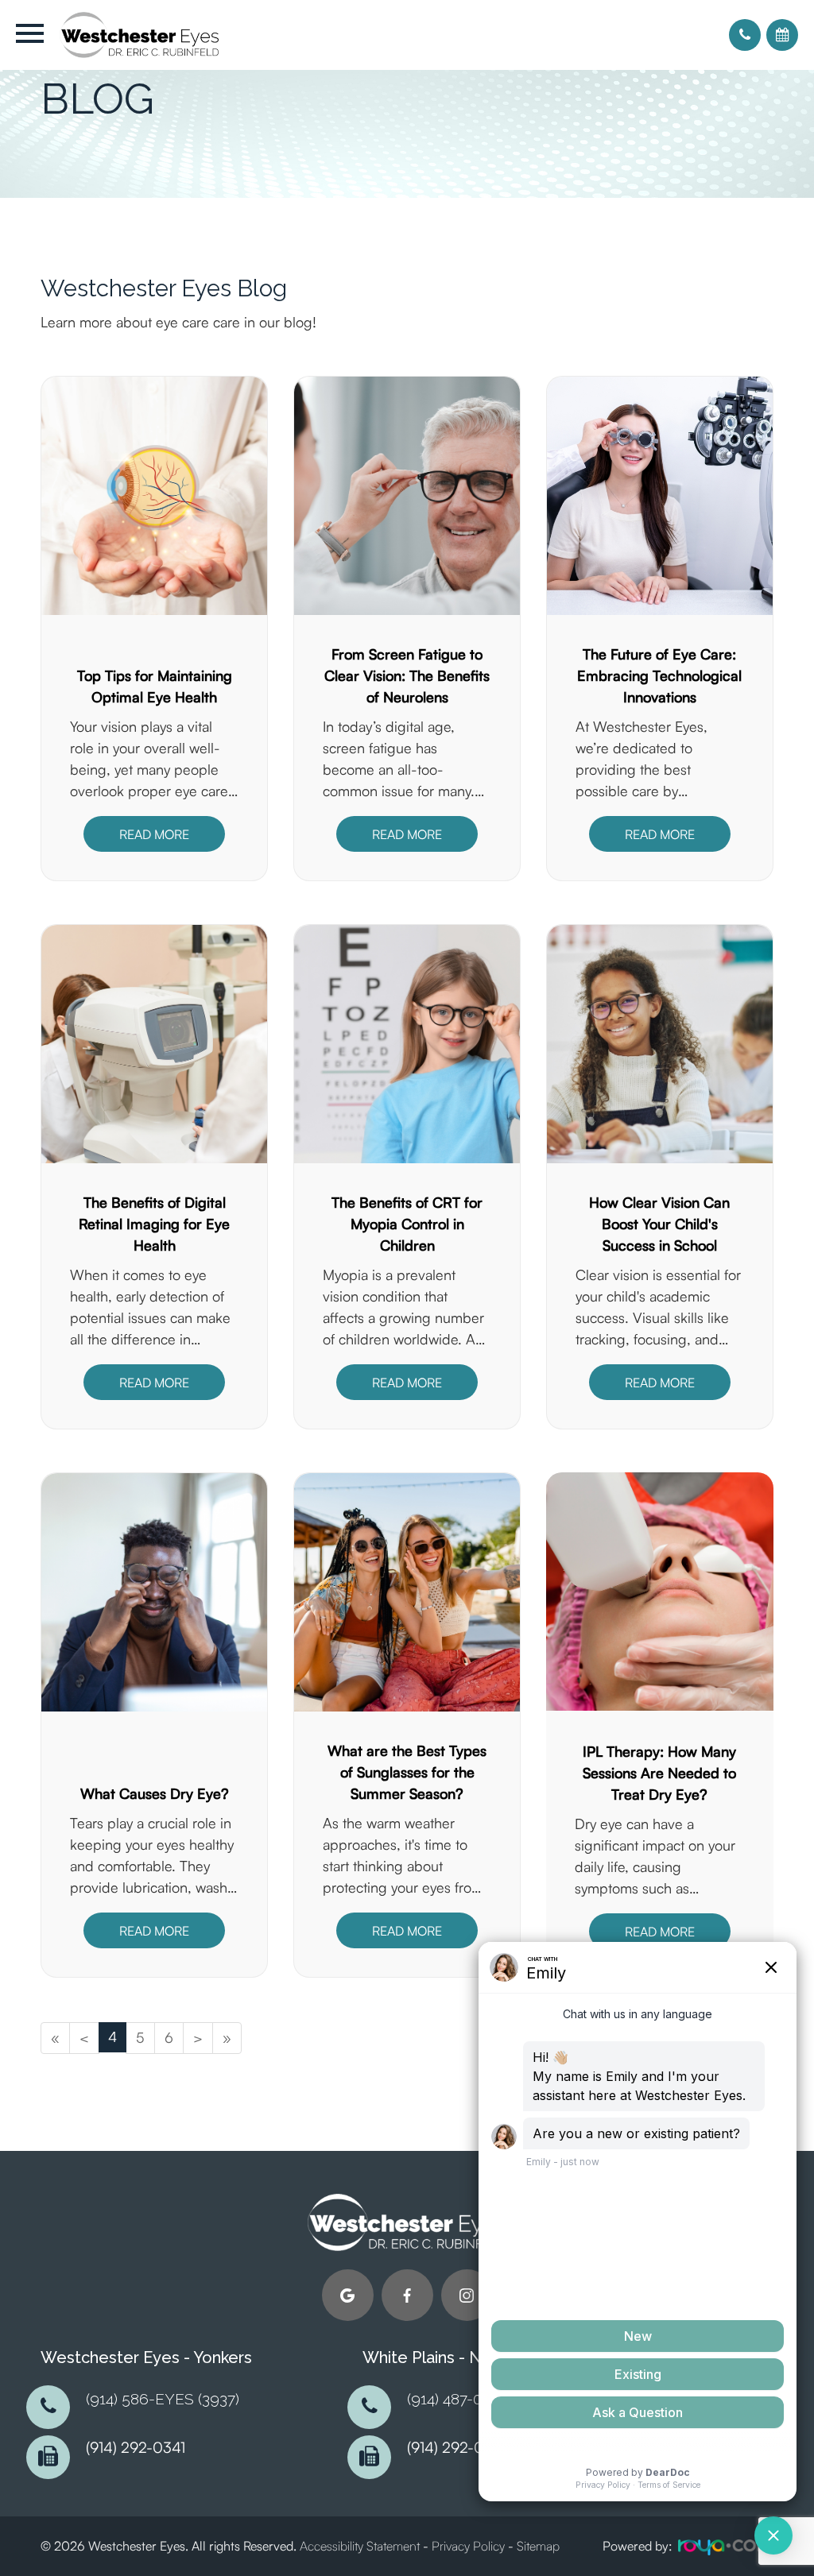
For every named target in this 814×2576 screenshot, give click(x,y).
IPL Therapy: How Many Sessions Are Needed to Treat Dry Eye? (659, 1773)
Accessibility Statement (360, 2546)
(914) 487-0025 (457, 2399)
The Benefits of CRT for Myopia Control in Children (407, 1224)
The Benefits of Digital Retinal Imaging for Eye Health (154, 1224)
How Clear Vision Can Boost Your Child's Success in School (659, 1224)
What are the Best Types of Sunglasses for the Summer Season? (407, 1772)
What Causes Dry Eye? (155, 1793)
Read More (154, 834)
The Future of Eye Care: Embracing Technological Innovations (659, 675)
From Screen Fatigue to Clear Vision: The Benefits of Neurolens (407, 675)
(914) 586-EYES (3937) (163, 2399)
